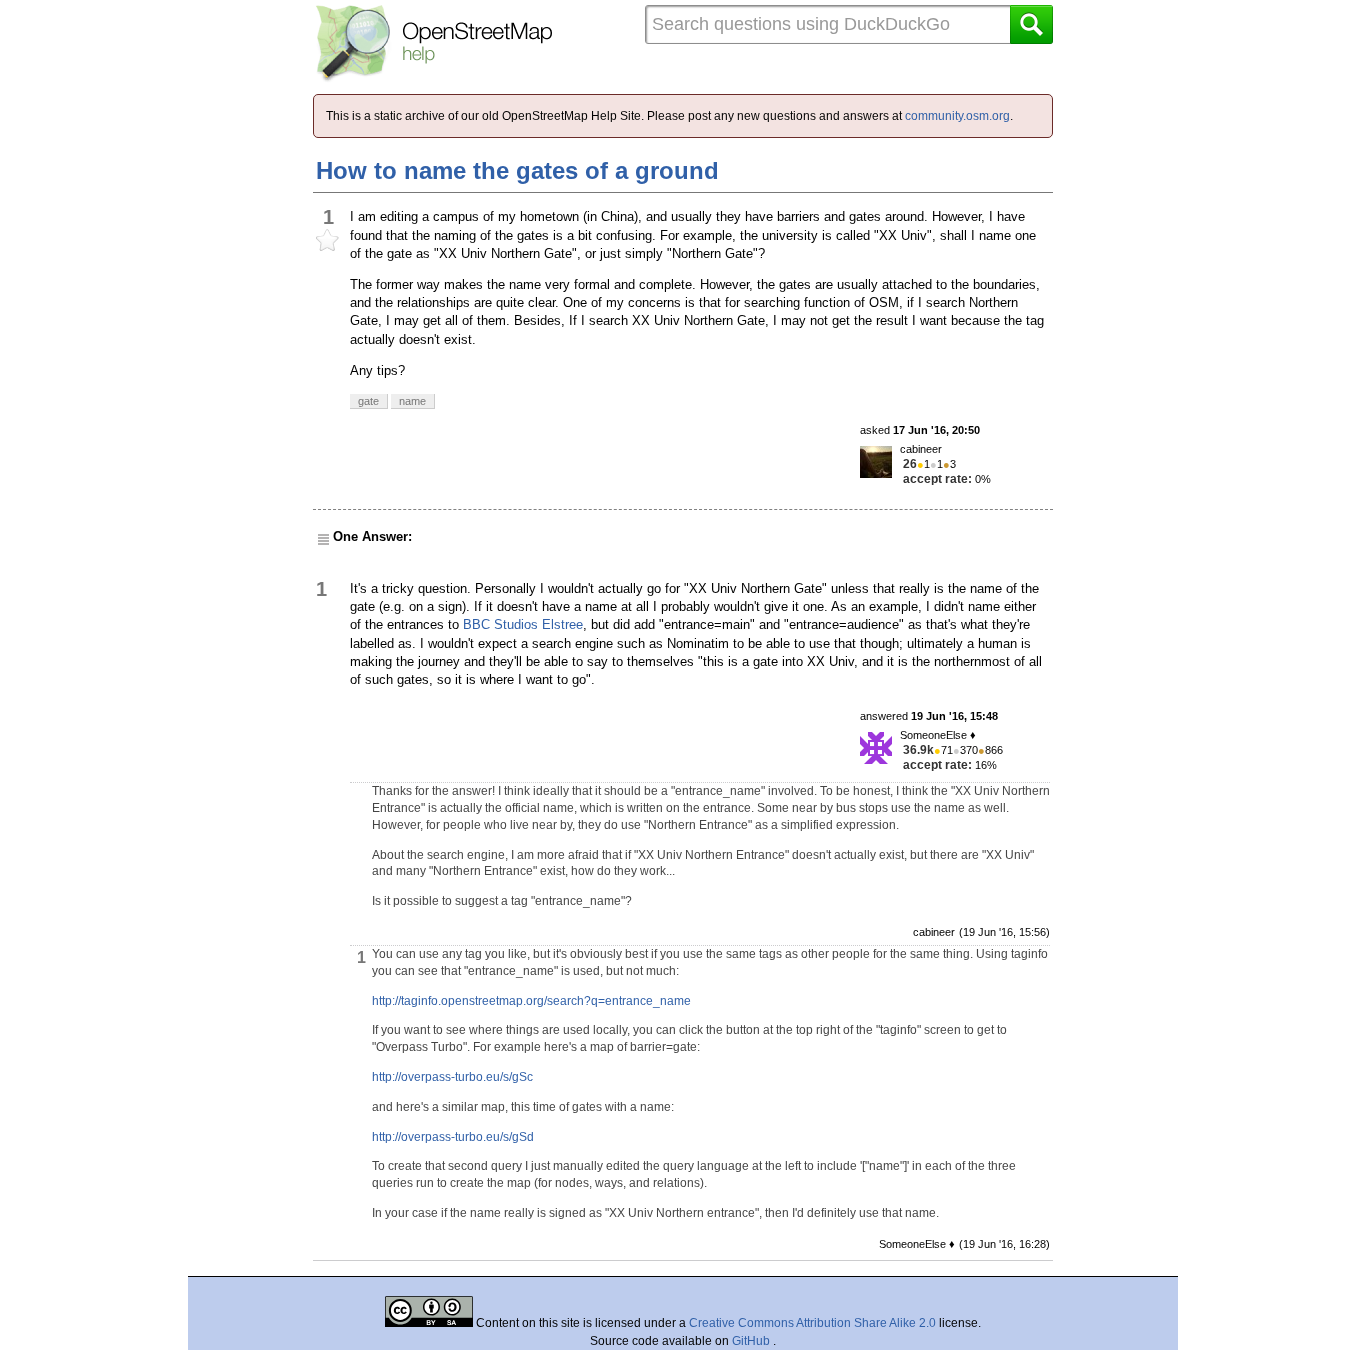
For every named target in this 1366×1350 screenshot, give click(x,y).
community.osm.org (957, 116)
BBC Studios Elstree (523, 624)
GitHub (752, 1341)
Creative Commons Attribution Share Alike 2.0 (812, 1323)
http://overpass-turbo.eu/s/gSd (453, 1137)
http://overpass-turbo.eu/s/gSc (452, 1077)
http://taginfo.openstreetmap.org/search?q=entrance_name (531, 1001)
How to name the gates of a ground (517, 170)
